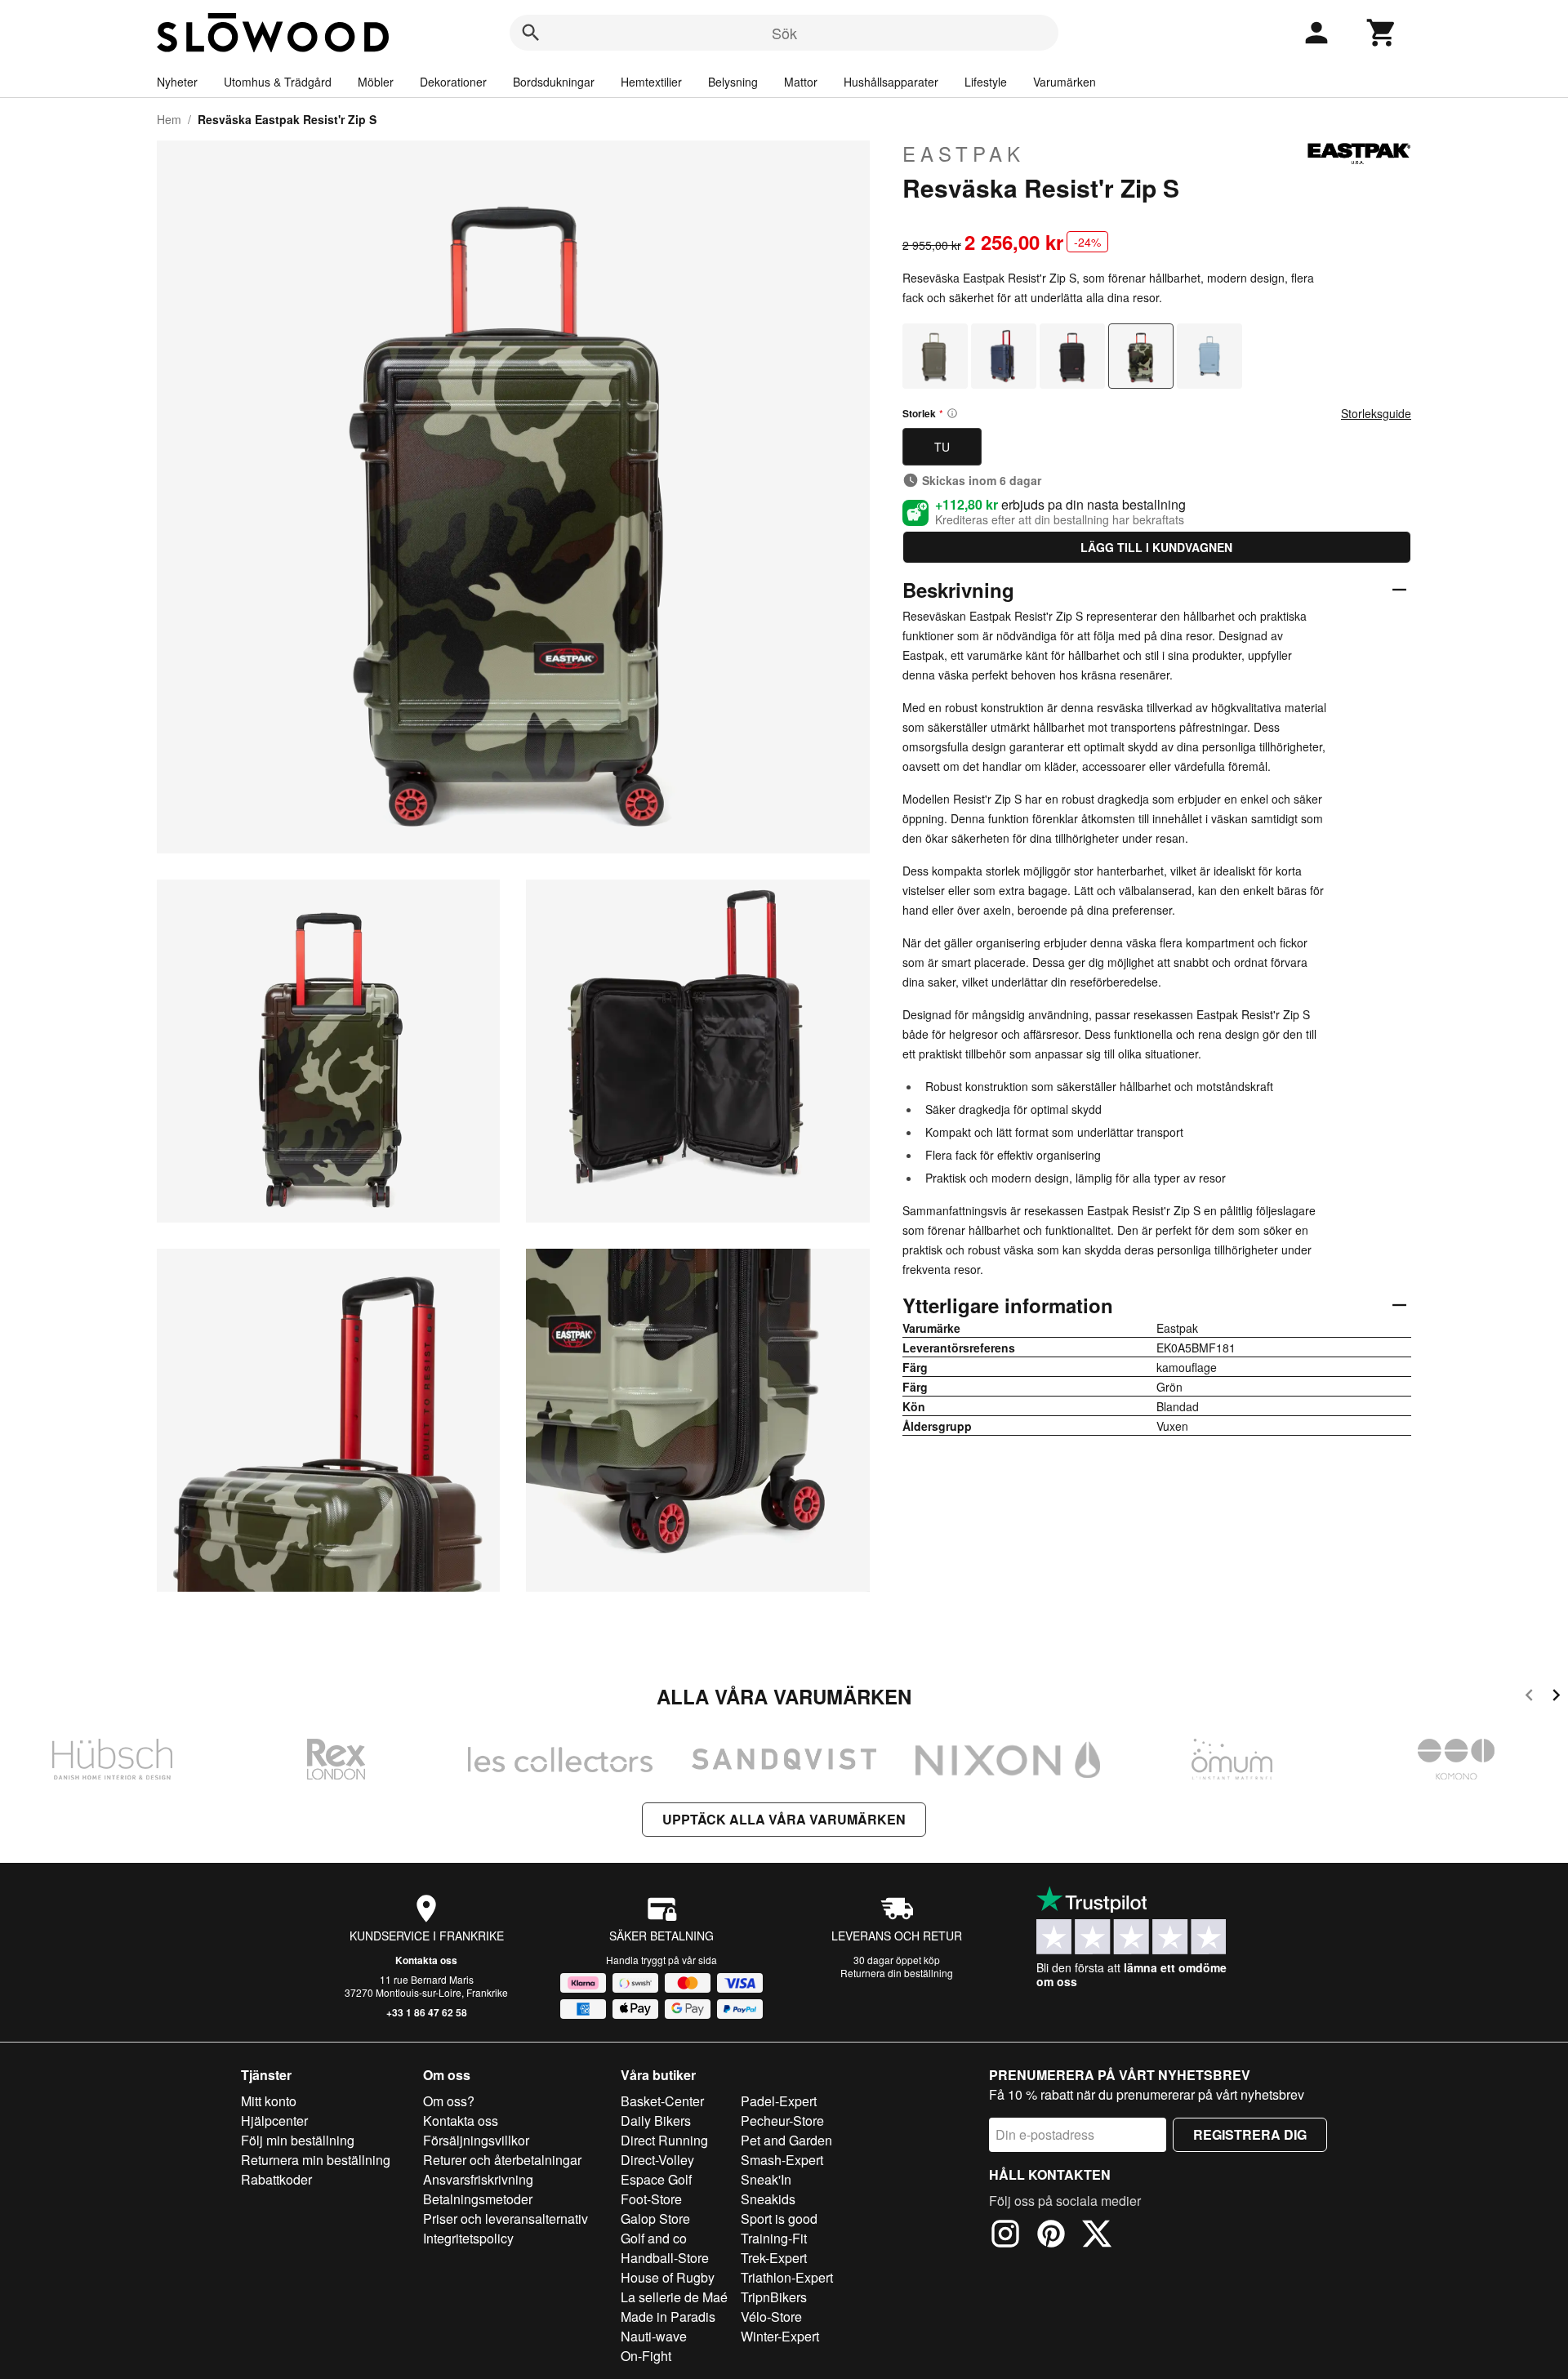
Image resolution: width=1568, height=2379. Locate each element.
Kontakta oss (426, 1960)
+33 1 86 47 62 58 (427, 2012)
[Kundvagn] (1382, 33)
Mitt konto (269, 2101)
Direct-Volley (657, 2160)
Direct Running (664, 2140)
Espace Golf (656, 2179)
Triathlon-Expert (787, 2277)
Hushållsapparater (891, 82)
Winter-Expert (780, 2336)
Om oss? (449, 2101)
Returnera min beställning (316, 2160)
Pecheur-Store (782, 2121)
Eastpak (964, 154)
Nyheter (177, 82)
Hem (169, 119)
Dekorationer (453, 82)
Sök (784, 33)
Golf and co (654, 2238)
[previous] (1529, 1697)
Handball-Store (665, 2258)
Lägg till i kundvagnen (1156, 547)
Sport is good (779, 2219)
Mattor (801, 82)
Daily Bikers (656, 2121)
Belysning (733, 82)
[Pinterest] (1051, 2236)
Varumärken (1065, 82)
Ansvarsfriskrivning (478, 2179)
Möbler (376, 82)
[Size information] (952, 413)
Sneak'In (766, 2179)
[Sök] (531, 33)
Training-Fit (774, 2238)
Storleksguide (1376, 413)
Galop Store (655, 2219)
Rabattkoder (276, 2179)
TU (942, 447)
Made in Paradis (668, 2317)
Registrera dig (1250, 2134)
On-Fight (646, 2356)
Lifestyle (986, 82)
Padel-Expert (779, 2101)
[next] (1556, 1697)
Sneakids (768, 2199)
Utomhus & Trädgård (278, 82)
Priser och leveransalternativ (506, 2219)
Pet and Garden (786, 2140)
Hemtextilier (651, 82)
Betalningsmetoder (478, 2199)
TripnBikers (774, 2297)
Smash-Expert (782, 2160)
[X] (1097, 2236)
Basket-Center (662, 2101)
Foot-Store (651, 2199)
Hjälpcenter (274, 2121)
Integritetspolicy (468, 2238)
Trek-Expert (774, 2258)
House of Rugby (668, 2277)
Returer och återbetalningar (502, 2160)
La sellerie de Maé (674, 2297)
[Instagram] (1005, 2236)
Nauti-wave (654, 2336)
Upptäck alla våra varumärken (784, 1819)
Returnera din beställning (897, 1973)
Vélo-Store (771, 2317)
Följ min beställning (298, 2140)
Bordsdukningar (554, 82)
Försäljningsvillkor (476, 2140)
